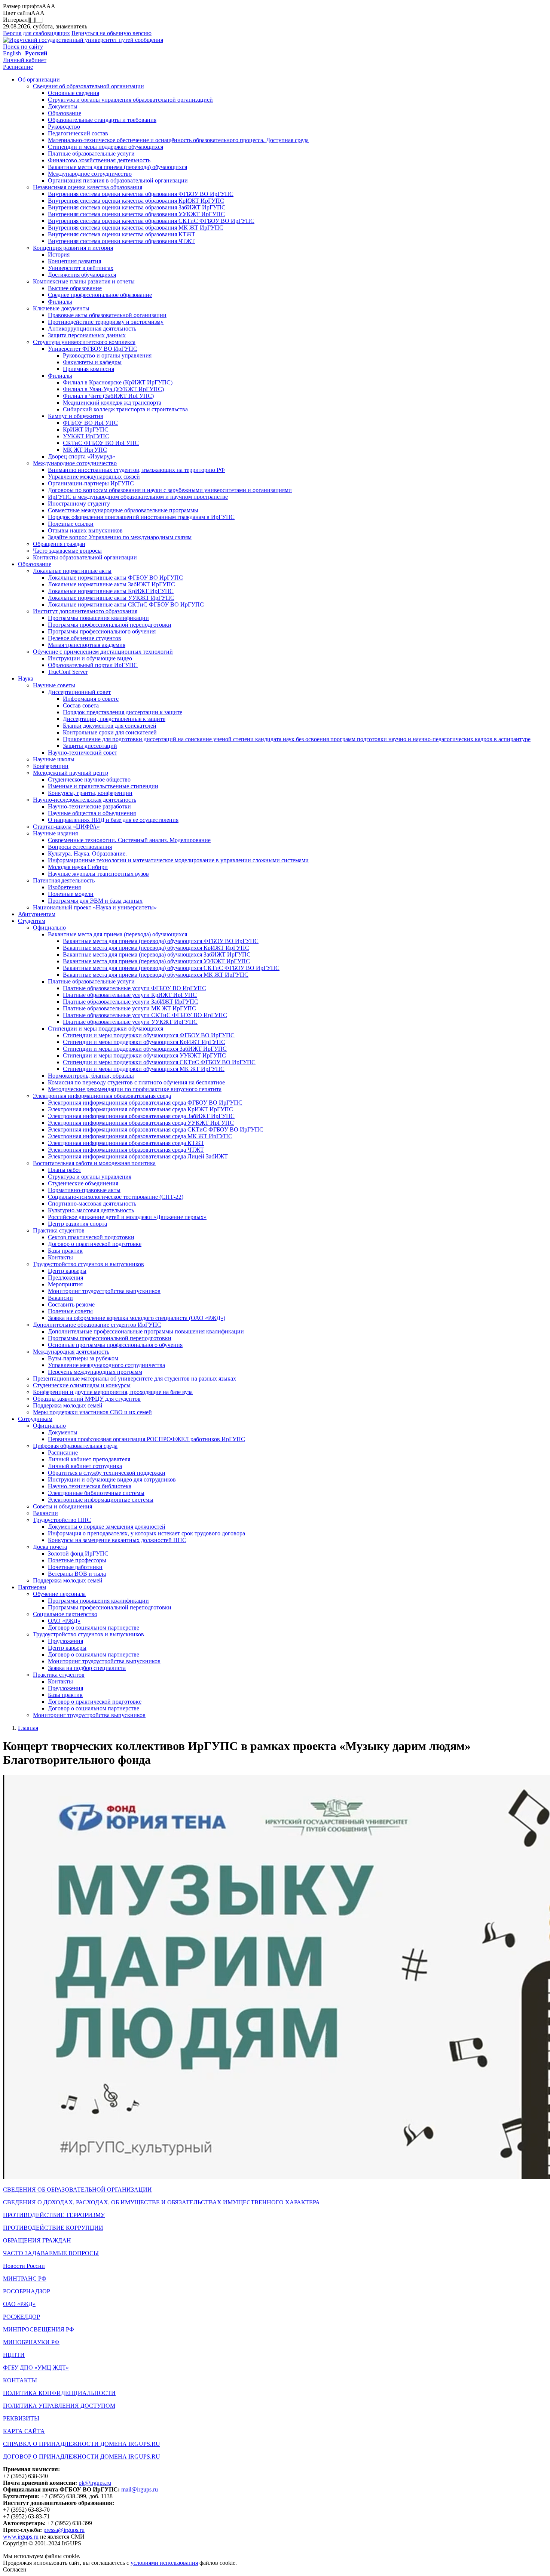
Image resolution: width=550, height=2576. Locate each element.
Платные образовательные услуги (91, 153)
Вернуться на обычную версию (111, 33)
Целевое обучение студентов (85, 638)
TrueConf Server (68, 672)
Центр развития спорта (77, 1224)
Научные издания (55, 833)
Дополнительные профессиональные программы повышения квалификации (146, 1331)
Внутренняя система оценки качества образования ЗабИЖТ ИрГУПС (137, 207)
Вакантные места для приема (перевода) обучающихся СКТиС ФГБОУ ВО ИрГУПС (171, 968)
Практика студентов (59, 1230)
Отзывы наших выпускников (85, 530)
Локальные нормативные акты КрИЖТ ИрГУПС (111, 591)
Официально (49, 928)
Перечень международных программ (95, 1372)
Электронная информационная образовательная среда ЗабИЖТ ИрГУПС (141, 1116)
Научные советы (54, 685)
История (59, 254)
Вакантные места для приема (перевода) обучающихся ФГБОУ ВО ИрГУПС (161, 941)
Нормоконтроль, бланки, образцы (91, 1076)
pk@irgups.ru (95, 2483)
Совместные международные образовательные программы (123, 510)
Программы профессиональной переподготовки (110, 625)
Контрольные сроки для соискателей (110, 732)
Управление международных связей (94, 477)
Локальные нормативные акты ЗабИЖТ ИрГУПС (111, 584)
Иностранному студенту (79, 503)
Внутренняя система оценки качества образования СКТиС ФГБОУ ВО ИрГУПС (151, 221)
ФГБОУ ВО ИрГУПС (90, 423)
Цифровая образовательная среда (75, 1446)
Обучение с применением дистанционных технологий (103, 652)
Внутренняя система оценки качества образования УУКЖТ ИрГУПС (136, 214)
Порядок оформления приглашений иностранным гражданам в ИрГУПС (141, 517)
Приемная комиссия (88, 369)
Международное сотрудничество (90, 174)
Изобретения (64, 887)
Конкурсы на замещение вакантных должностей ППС (117, 1540)
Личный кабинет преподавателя (89, 1459)
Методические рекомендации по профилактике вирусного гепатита (135, 1089)
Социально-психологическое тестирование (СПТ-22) (116, 1197)
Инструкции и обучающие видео (90, 658)
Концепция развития (74, 261)
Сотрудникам (35, 1419)
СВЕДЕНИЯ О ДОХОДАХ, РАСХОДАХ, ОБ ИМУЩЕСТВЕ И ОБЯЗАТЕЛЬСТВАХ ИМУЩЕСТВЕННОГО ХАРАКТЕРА (161, 2202)
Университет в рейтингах (81, 268)
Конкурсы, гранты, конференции (90, 793)
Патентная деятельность (64, 880)
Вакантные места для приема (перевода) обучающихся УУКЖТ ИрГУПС (156, 961)
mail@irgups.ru (140, 2489)
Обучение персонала (59, 1594)
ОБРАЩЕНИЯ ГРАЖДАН (37, 2240)
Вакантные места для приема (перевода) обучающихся (117, 167)
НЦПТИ (14, 2355)
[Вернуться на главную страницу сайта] (83, 40)
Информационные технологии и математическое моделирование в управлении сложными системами (178, 860)
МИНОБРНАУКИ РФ (31, 2342)
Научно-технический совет (82, 753)
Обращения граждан (59, 544)
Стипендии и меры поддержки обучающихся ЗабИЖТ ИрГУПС (145, 1049)
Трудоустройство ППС (62, 1520)
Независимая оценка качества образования (88, 187)
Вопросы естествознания (80, 847)
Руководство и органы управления (107, 355)
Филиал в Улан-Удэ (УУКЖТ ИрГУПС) (113, 389)
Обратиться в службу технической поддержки (107, 1473)
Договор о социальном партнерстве (94, 1628)
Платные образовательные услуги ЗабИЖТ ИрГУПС (131, 1002)
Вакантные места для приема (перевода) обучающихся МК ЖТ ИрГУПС (156, 975)
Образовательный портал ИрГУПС (93, 665)
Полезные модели (71, 894)
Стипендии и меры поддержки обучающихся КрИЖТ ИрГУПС (144, 1042)
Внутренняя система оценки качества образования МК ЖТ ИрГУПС (136, 228)
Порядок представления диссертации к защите (123, 712)
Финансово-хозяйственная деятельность (99, 160)
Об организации (39, 79)
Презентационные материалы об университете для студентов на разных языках (135, 1378)
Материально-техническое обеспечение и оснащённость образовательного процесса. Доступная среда (178, 140)
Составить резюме (71, 1304)
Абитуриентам (37, 914)
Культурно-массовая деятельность (91, 1210)
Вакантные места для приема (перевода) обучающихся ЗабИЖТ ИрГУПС (157, 954)
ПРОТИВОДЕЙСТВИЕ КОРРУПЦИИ (53, 2228)
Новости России (24, 2266)
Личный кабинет (25, 60)
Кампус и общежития (75, 416)
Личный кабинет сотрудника (85, 1466)
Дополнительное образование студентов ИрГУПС (97, 1325)
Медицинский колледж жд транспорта (112, 403)
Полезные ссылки (71, 524)
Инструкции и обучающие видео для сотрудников (112, 1479)
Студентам (32, 921)
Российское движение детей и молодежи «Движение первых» (127, 1217)
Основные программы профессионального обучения (115, 1345)
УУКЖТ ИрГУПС (86, 436)
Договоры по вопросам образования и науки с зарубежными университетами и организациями (170, 490)
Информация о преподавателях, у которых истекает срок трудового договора (146, 1533)
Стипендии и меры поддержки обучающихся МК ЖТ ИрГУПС (144, 1069)
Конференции (51, 766)
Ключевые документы (61, 308)
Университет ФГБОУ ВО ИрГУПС (93, 349)
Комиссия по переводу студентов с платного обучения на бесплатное (136, 1082)
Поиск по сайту (23, 47)
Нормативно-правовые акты (84, 1190)
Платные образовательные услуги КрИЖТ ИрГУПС (130, 995)
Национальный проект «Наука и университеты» (95, 907)
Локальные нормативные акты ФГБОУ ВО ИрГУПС (115, 578)
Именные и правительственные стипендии (103, 786)
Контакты (60, 1257)
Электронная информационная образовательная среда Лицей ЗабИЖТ (138, 1156)
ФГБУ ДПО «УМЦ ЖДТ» (36, 2368)
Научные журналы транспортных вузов (98, 874)
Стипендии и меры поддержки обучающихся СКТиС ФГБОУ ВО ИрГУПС (159, 1062)
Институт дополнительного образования (85, 611)
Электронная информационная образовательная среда (102, 1096)
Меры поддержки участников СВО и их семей (92, 1412)
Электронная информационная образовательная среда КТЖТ (126, 1143)
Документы (63, 106)
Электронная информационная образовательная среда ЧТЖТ (126, 1150)
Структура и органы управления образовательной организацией (130, 100)
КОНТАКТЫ (20, 2380)
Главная (28, 1728)
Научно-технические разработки (89, 806)
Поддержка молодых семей (68, 1405)
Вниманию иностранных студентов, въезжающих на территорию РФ (136, 470)
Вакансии (60, 1298)
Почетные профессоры (77, 1560)
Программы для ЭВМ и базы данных (95, 901)
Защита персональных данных (87, 335)
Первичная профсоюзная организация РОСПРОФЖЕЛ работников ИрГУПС (146, 1439)
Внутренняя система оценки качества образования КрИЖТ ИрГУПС (136, 201)
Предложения (65, 1278)
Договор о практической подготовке (95, 1244)
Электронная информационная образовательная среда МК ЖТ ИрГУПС (140, 1136)
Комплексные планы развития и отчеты (84, 281)
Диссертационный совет (79, 692)
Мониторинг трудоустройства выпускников (104, 1291)
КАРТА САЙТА (24, 2431)
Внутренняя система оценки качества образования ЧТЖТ (121, 241)
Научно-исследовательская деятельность (85, 800)
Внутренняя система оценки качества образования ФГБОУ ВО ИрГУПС (141, 194)
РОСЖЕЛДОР (22, 2317)
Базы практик (65, 1251)
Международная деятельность (71, 1352)
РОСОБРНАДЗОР (27, 2291)
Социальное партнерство (65, 1614)
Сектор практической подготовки (91, 1237)
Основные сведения (74, 93)
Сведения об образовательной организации (88, 86)
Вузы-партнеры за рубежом (83, 1358)
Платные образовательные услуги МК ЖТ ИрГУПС (129, 1008)
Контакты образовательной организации (85, 557)
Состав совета (81, 705)
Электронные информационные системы (101, 1500)
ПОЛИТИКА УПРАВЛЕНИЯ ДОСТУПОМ (59, 2406)
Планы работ (65, 1170)
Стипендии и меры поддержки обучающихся (106, 147)
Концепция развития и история (73, 248)
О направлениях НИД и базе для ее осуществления (113, 820)
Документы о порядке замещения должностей (107, 1527)
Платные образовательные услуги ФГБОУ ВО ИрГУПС (135, 988)
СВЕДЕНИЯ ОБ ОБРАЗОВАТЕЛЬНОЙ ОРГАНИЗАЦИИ (77, 2190)
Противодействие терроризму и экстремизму (106, 322)
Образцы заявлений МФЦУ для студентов (87, 1399)
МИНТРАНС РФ (25, 2279)
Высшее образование (75, 288)
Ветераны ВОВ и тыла (77, 1574)
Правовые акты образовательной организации (107, 315)
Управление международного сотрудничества (106, 1365)
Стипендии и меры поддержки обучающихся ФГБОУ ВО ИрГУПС (149, 1035)
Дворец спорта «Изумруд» (82, 456)
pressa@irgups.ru (64, 2530)
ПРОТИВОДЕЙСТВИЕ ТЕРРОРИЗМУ (54, 2215)
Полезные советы (70, 1311)
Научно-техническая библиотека (90, 1486)
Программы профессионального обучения (102, 631)
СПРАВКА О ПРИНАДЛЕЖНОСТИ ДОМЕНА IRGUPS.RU (82, 2444)
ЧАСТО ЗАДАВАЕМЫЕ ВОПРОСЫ (51, 2253)
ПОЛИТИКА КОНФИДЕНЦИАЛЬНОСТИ (59, 2393)
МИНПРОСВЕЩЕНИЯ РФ (39, 2329)
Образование (65, 113)
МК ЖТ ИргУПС (85, 450)
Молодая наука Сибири (78, 867)
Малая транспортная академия (87, 645)
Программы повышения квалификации (98, 618)
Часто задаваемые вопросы (67, 551)
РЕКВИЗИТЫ (21, 2418)
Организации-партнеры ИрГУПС (91, 483)
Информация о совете (91, 699)
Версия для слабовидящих (36, 33)
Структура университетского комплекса (84, 342)
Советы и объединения (62, 1506)
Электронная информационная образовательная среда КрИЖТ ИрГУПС (140, 1109)
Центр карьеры (67, 1271)
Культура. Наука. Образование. (87, 853)
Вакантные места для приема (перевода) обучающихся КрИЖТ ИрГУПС (156, 948)
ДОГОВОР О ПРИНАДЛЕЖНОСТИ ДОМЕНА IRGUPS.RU (82, 2457)
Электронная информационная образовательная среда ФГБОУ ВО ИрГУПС (145, 1103)
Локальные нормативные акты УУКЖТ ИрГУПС (111, 598)
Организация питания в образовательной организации (118, 180)
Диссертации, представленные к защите (114, 719)
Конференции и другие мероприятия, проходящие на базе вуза (113, 1392)
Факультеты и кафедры (92, 362)
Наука (26, 678)
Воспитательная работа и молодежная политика (94, 1163)
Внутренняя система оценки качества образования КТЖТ (122, 234)
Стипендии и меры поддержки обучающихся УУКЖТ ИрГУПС (144, 1055)
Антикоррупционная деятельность (92, 328)
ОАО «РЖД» (64, 1621)
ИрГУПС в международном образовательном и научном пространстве (138, 497)
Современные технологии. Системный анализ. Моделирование (129, 840)
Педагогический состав (78, 133)
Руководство (64, 127)
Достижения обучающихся (82, 275)
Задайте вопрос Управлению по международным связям (120, 537)
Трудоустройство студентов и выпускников (88, 1264)
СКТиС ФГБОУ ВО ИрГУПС (101, 443)
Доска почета (50, 1547)
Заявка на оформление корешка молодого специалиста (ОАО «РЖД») (137, 1318)
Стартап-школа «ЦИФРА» (66, 827)
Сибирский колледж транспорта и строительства (125, 409)
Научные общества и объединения (92, 813)
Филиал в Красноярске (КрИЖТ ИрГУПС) (118, 382)
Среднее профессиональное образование (100, 295)
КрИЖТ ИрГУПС (86, 429)
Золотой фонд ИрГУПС (78, 1553)
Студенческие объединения (83, 1183)
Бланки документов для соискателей (110, 726)
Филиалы (60, 302)
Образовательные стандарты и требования (102, 120)
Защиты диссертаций (90, 746)
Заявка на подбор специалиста (87, 1668)
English (12, 53)
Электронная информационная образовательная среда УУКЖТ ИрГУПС (141, 1123)
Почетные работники (75, 1567)
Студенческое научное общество (89, 779)
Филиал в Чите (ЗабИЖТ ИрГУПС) (108, 396)
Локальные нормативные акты (72, 571)
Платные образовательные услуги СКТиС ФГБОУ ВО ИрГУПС (145, 1015)
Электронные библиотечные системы (96, 1493)
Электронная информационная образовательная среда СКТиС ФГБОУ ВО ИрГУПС (156, 1129)
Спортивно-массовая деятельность (92, 1203)
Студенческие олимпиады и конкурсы (82, 1385)
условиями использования (164, 2563)
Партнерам (32, 1587)
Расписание (18, 67)
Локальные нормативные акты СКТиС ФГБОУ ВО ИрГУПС (126, 604)
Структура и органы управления (90, 1177)
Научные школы (54, 759)
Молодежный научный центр (71, 773)
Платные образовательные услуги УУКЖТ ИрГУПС (130, 1022)
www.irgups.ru (21, 2537)
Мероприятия (65, 1284)
